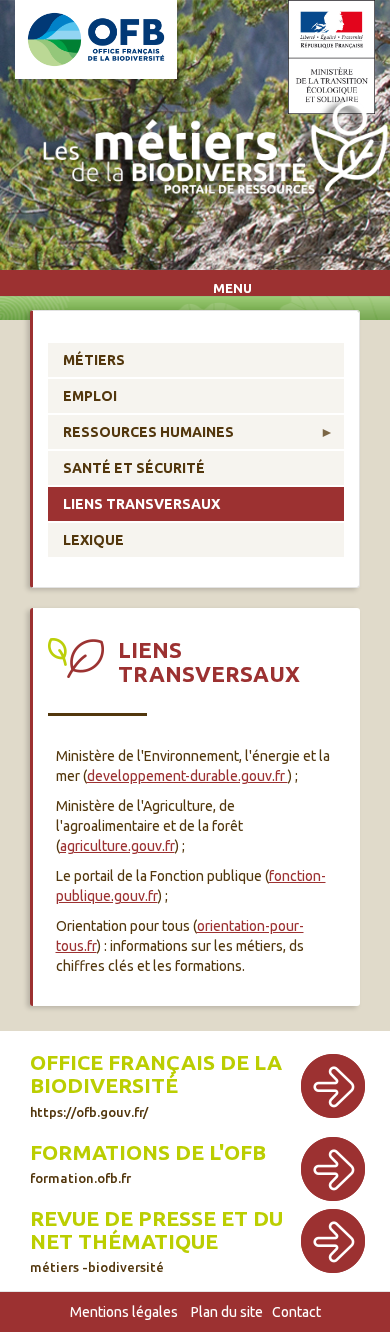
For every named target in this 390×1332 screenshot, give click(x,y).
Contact (296, 1312)
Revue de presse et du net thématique (156, 1230)
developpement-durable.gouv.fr (187, 776)
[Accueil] (210, 151)
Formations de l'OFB (148, 1152)
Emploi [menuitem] (90, 396)
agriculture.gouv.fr (117, 846)
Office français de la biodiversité (156, 1074)
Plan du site (227, 1312)
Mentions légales (124, 1312)
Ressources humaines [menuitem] (141, 436)
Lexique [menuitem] (93, 540)
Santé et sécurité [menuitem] (134, 468)
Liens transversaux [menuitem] (141, 504)
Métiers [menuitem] (94, 360)
